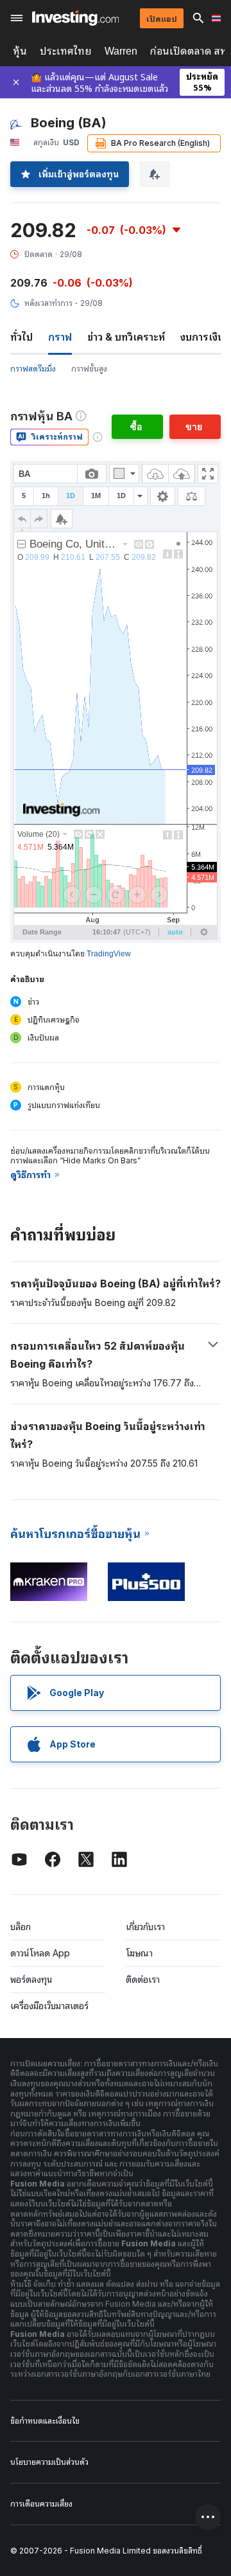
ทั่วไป (21, 337)
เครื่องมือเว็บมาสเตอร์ (49, 2006)
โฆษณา (139, 1953)
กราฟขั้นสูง (89, 369)
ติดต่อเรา (143, 1979)
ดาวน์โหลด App (40, 1953)
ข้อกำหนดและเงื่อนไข (45, 2421)
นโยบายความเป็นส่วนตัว (49, 2462)
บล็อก (21, 1927)
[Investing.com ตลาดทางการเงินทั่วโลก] (75, 18)
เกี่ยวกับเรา (145, 1927)
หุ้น (20, 51)
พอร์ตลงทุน (31, 1979)
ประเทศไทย (66, 51)
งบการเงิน (202, 337)
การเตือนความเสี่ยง (41, 2504)
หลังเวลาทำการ (48, 303)
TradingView (109, 954)
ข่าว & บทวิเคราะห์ (126, 337)
